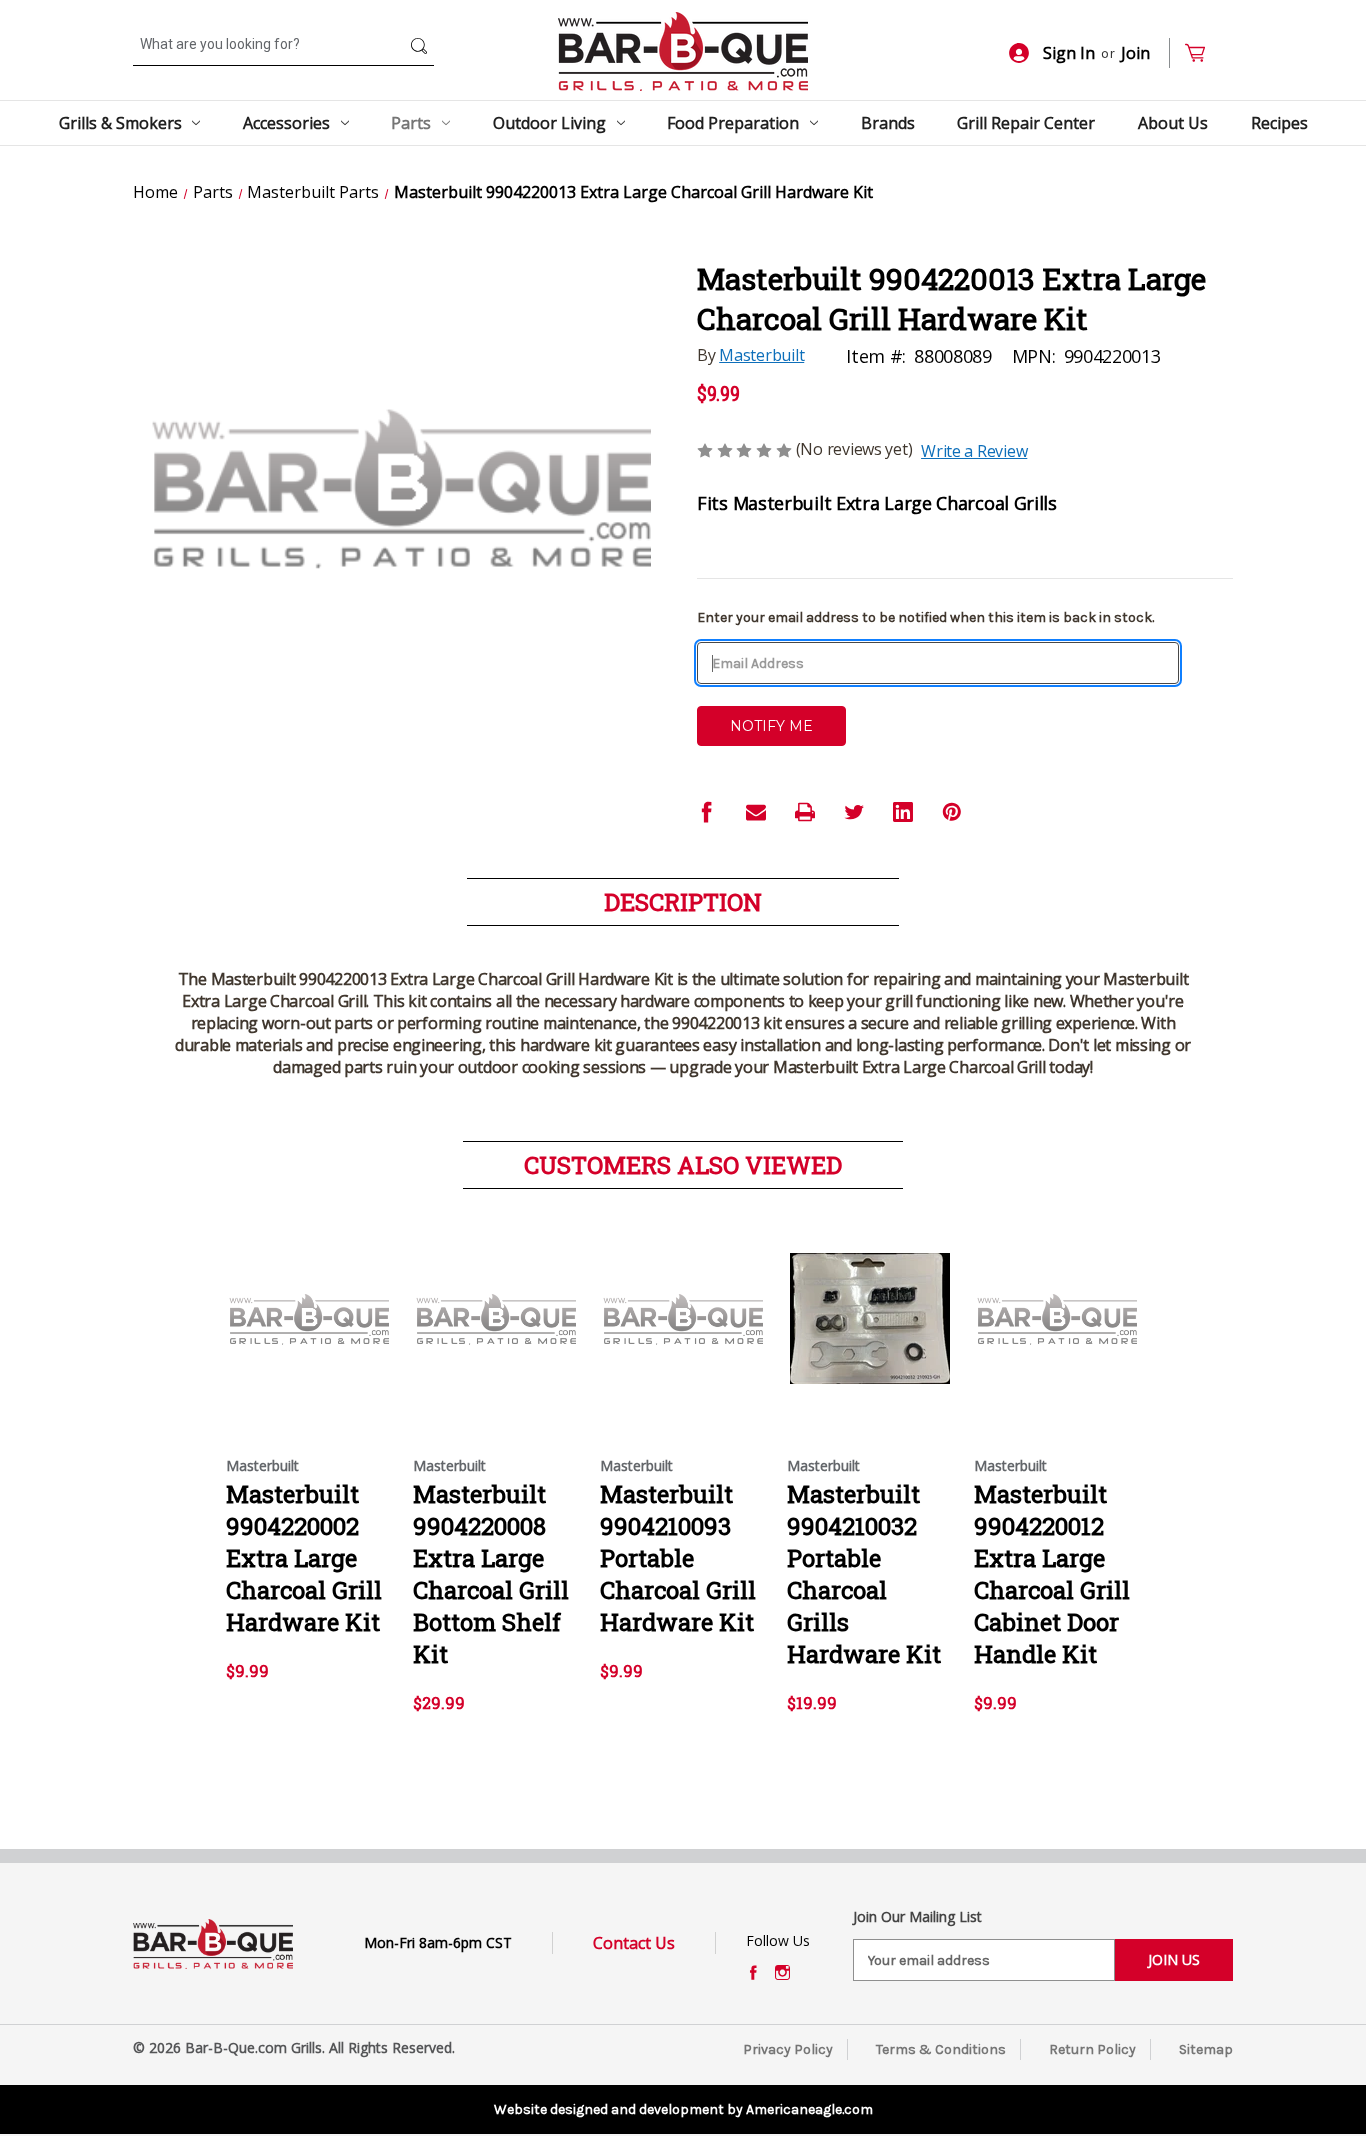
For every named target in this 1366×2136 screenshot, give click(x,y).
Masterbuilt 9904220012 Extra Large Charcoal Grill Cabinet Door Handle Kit (1052, 1574)
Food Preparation (733, 123)
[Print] (805, 812)
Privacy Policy (788, 2049)
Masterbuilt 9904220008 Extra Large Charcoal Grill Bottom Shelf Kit (491, 1574)
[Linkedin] (903, 812)
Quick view (304, 1301)
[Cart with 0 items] (1203, 53)
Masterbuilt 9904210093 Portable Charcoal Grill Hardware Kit (678, 1558)
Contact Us (634, 1943)
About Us (1173, 123)
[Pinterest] (952, 812)
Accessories (286, 123)
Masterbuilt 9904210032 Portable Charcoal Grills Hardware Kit (864, 1574)
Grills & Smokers (120, 123)
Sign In (1069, 53)
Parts (411, 123)
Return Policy (1092, 2049)
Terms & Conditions (941, 2049)
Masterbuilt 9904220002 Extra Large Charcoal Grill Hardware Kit (304, 1558)
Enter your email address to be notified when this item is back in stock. (925, 617)
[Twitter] (854, 812)
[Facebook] (707, 812)
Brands (888, 123)
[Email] (756, 812)
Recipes (1279, 123)
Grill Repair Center (1026, 123)
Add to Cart (870, 1336)
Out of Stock (309, 1336)
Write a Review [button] (974, 451)
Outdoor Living (549, 123)
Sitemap (1206, 2049)
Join (1135, 53)
